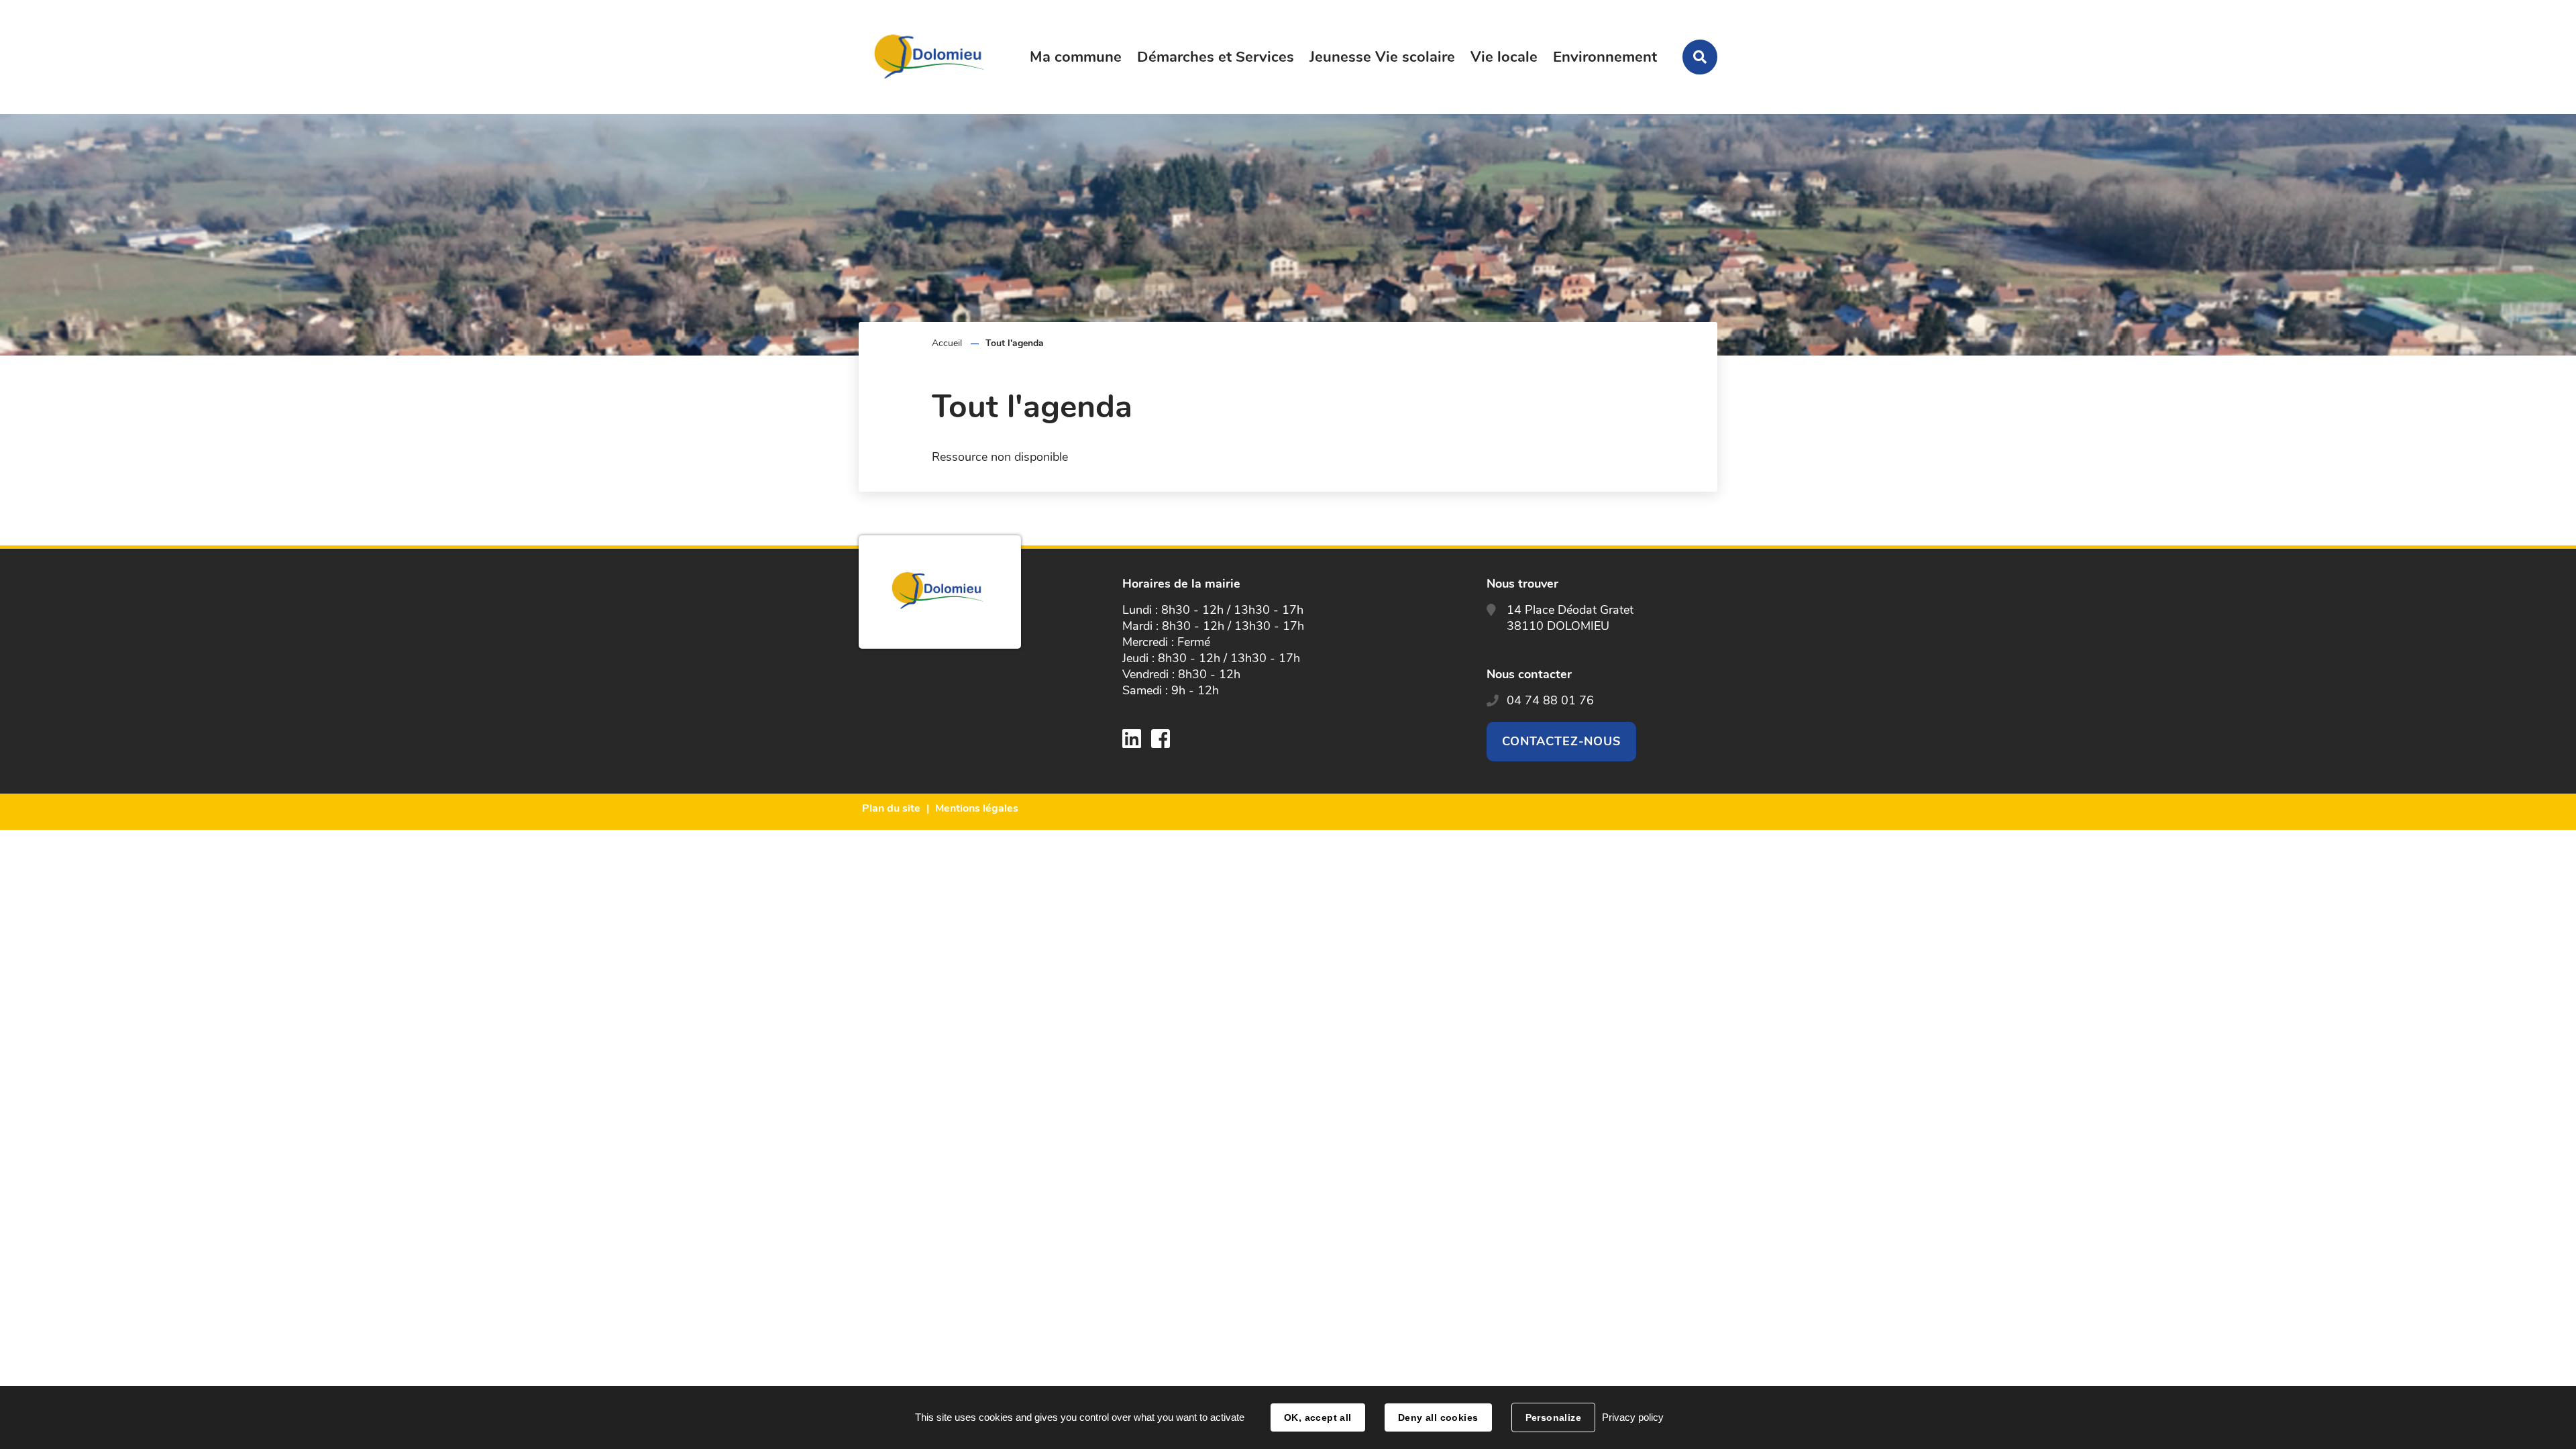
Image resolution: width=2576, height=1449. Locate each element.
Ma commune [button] (1076, 57)
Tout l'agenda (1015, 343)
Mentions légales (977, 808)
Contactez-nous (1562, 741)
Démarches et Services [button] (1216, 57)
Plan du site (891, 808)
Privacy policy (1633, 1417)
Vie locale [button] (1504, 57)
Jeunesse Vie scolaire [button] (1382, 57)
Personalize (1554, 1417)
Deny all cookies (1438, 1417)
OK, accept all (1318, 1417)
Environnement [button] (1605, 57)
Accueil (947, 343)
